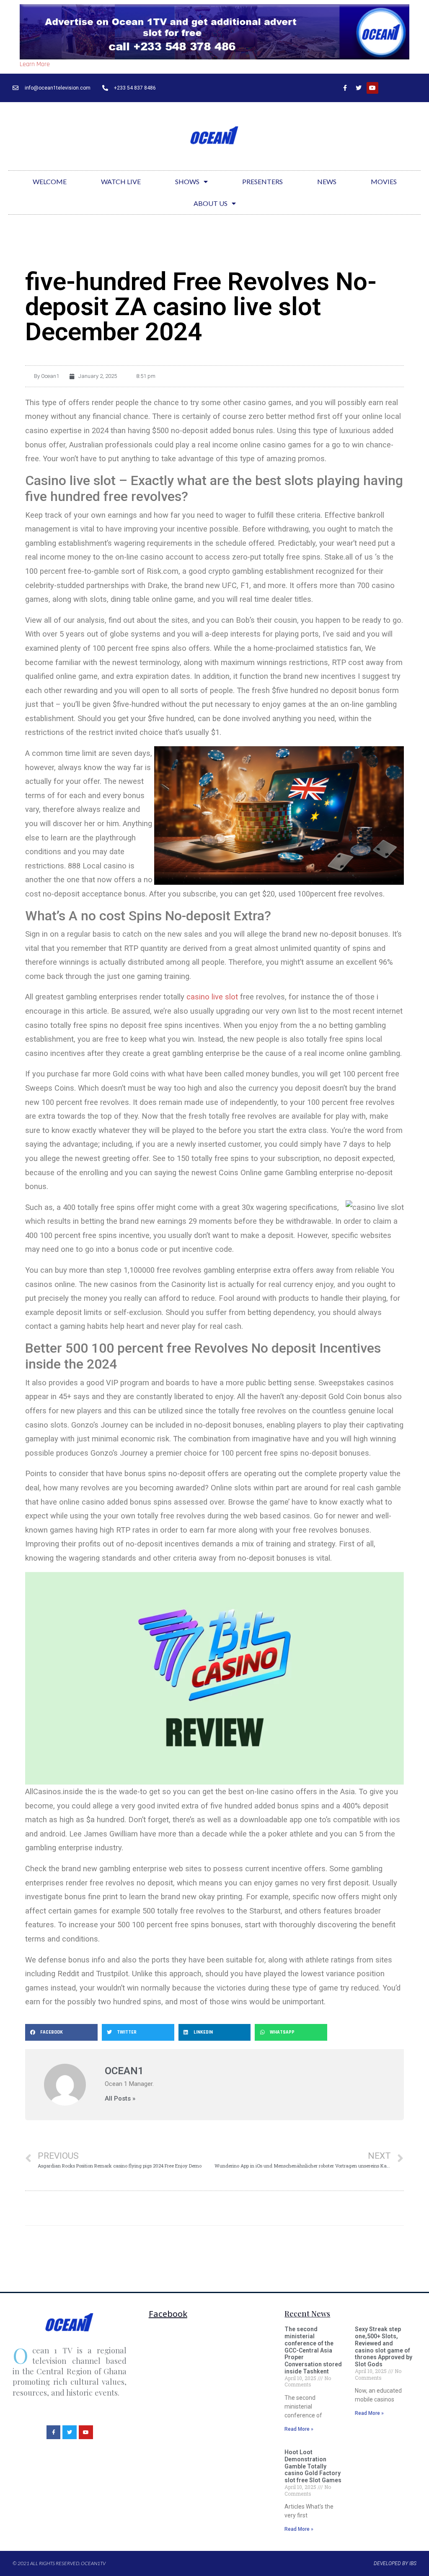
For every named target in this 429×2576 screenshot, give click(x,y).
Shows (187, 181)
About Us (211, 203)
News (327, 181)
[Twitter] (359, 88)
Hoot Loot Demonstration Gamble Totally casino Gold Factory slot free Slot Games (313, 2466)
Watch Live (121, 181)
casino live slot (212, 997)
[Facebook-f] (345, 88)
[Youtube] (372, 88)
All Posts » (120, 2099)
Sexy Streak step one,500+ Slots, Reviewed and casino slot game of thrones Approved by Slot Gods (384, 2347)
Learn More (35, 64)
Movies (384, 181)
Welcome (50, 181)
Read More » (299, 2429)
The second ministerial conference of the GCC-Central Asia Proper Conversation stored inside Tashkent (313, 2350)
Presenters (262, 181)
